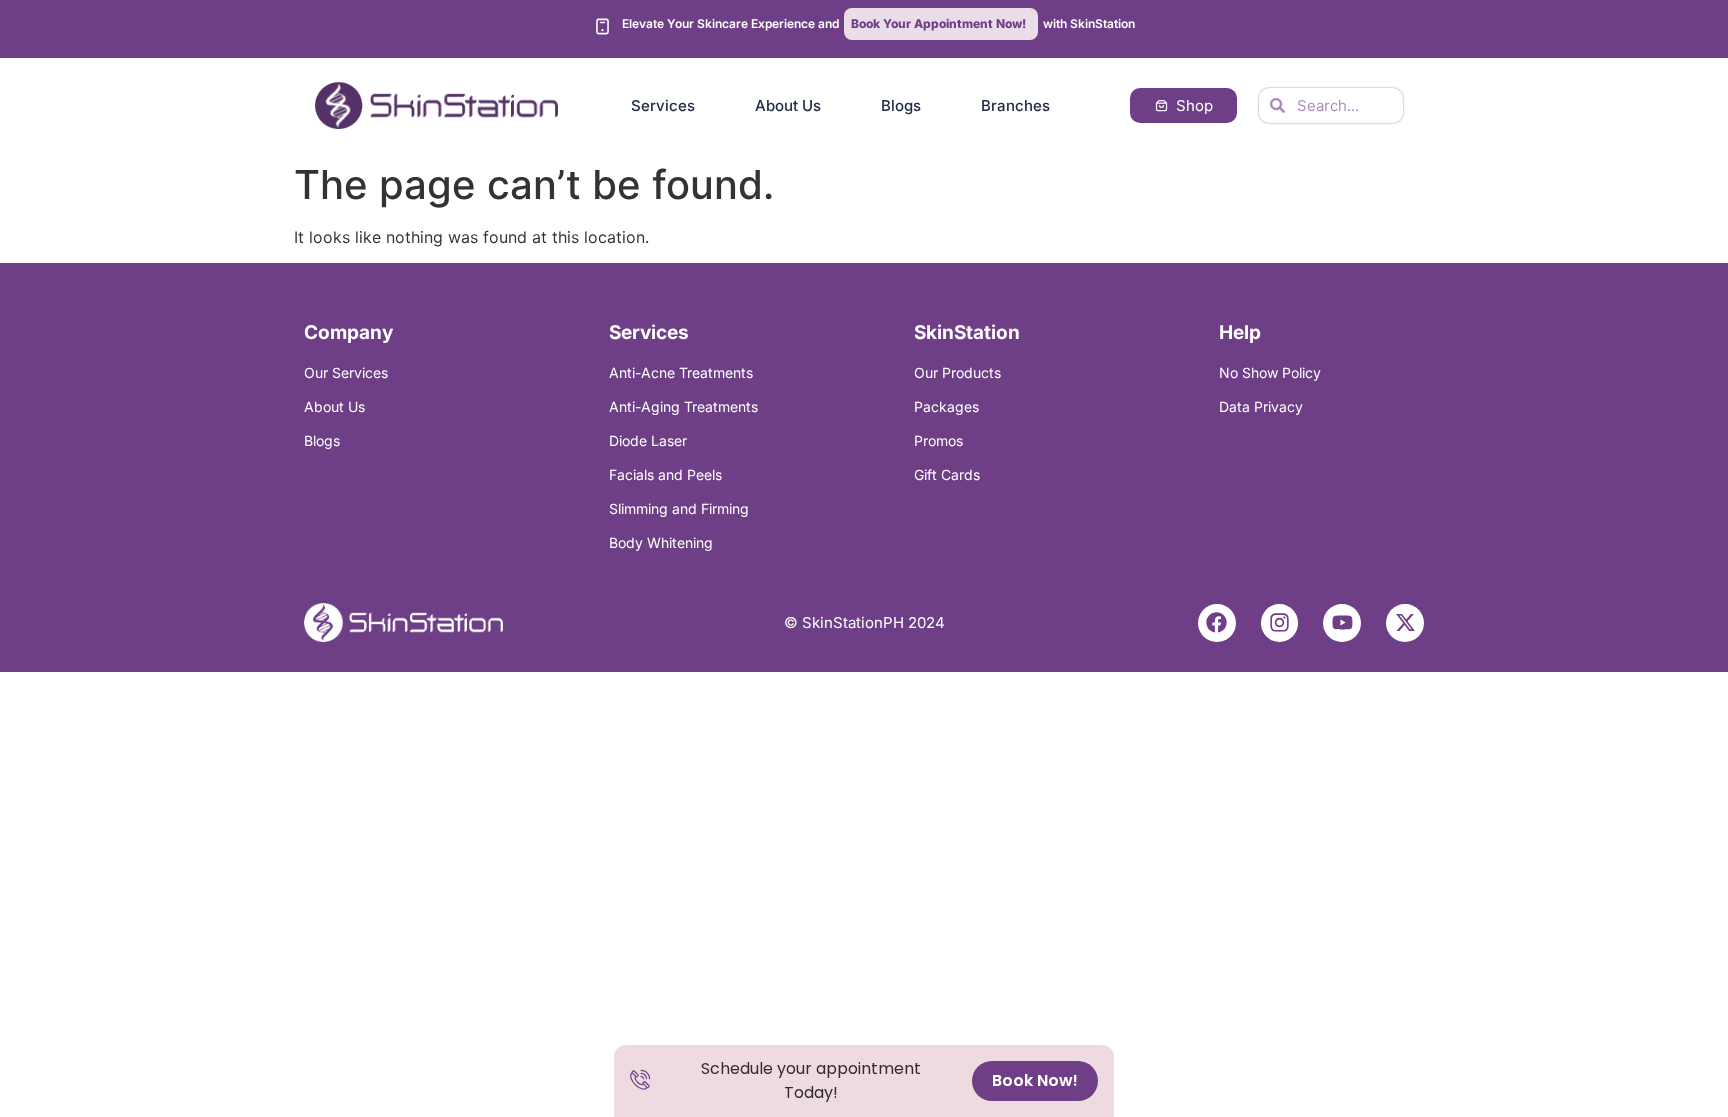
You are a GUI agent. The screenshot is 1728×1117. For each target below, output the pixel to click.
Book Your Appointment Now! (938, 23)
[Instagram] (1280, 623)
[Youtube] (1342, 623)
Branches (1015, 105)
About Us (788, 105)
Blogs (901, 105)
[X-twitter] (1405, 623)
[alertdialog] (864, 1081)
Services (663, 105)
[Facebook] (1217, 623)
